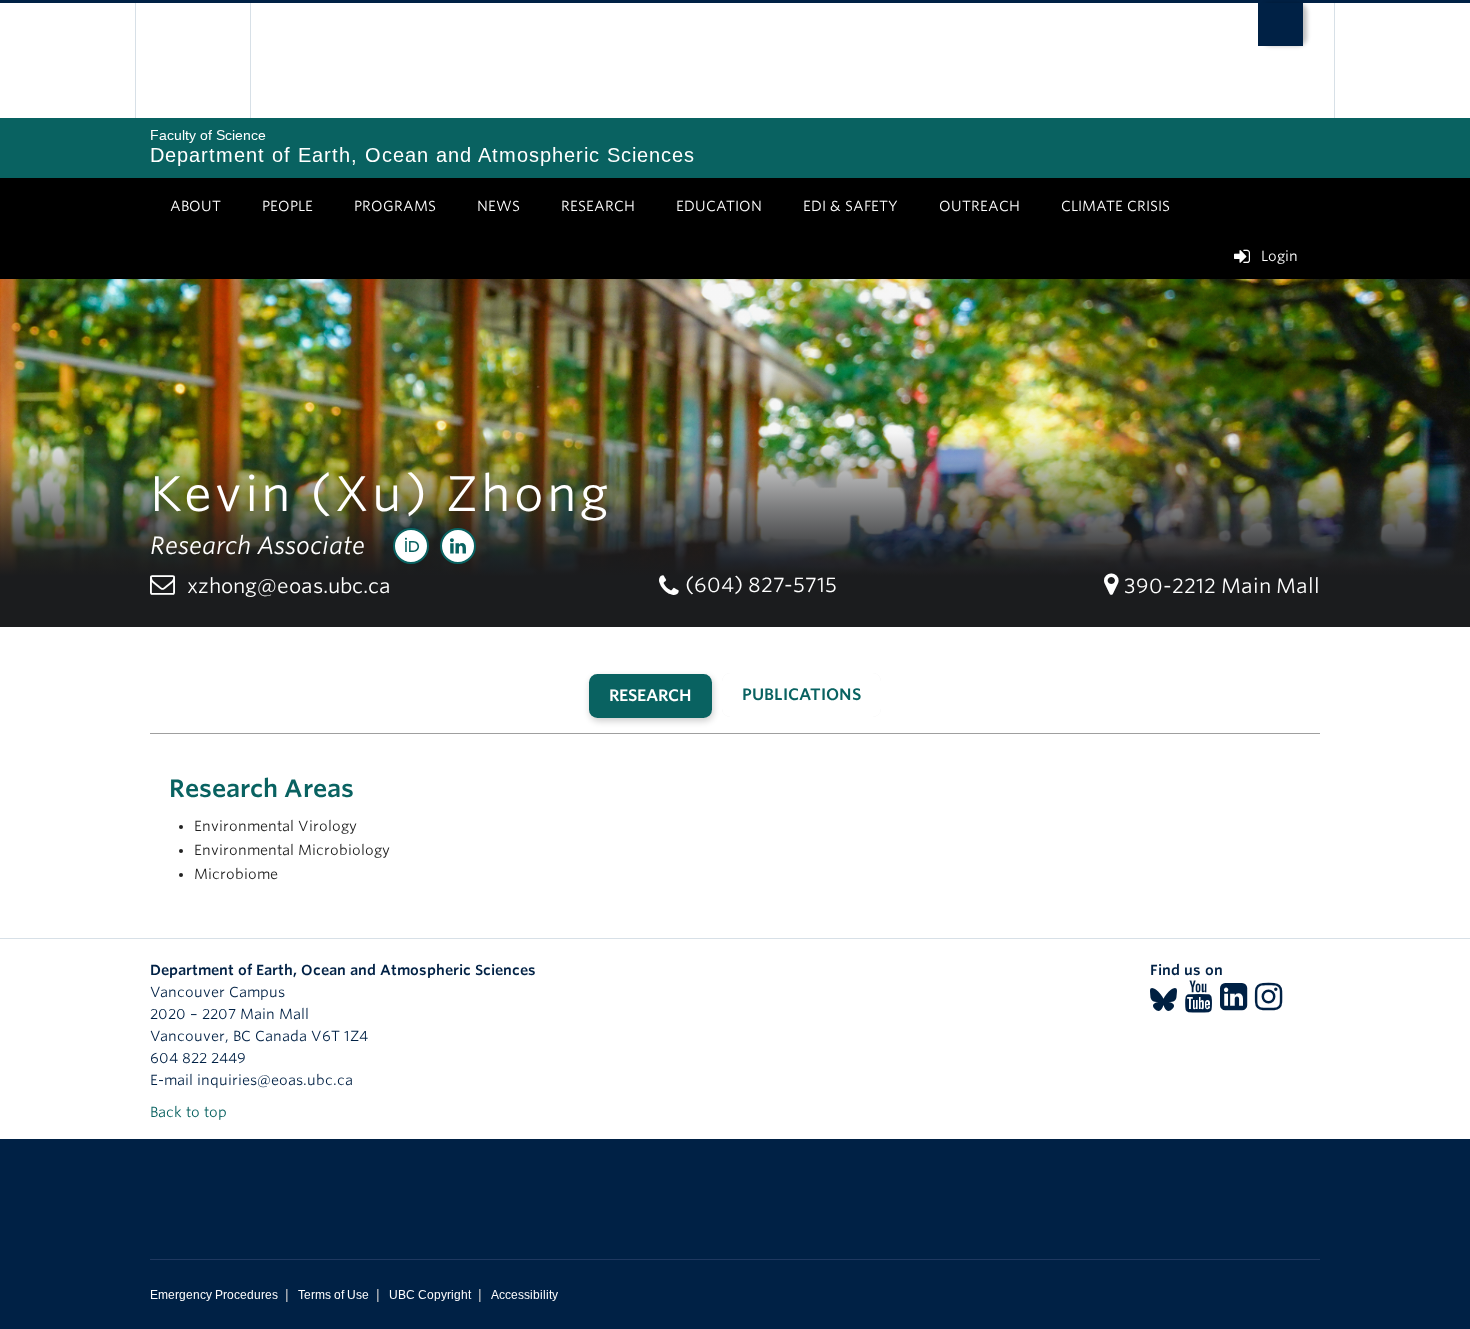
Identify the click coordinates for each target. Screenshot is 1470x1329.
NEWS (498, 206)
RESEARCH (598, 206)
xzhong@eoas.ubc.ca (289, 586)
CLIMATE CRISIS (1115, 206)
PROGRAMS (395, 206)
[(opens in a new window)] (411, 546)
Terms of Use (333, 1295)
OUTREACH (979, 206)
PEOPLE (287, 206)
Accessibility (524, 1295)
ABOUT (195, 206)
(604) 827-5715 (761, 585)
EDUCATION (719, 206)
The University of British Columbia (192, 60)
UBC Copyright (430, 1295)
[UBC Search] (1280, 24)
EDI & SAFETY (850, 206)
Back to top (190, 1112)
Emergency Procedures (214, 1295)
